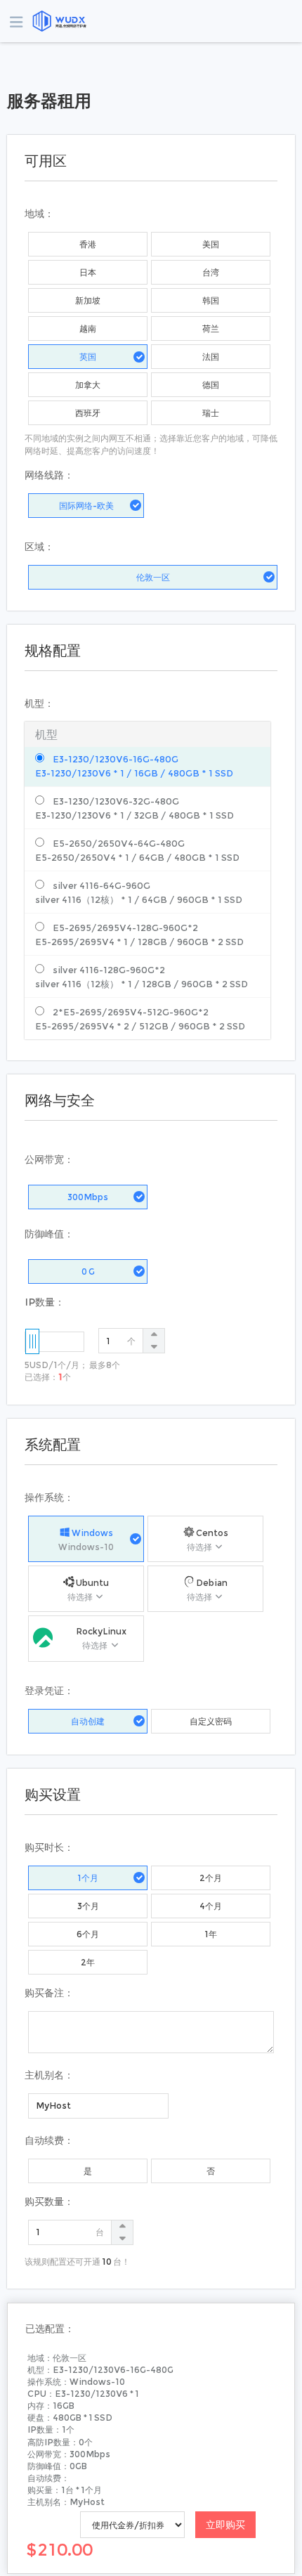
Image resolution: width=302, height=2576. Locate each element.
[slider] (32, 1341)
